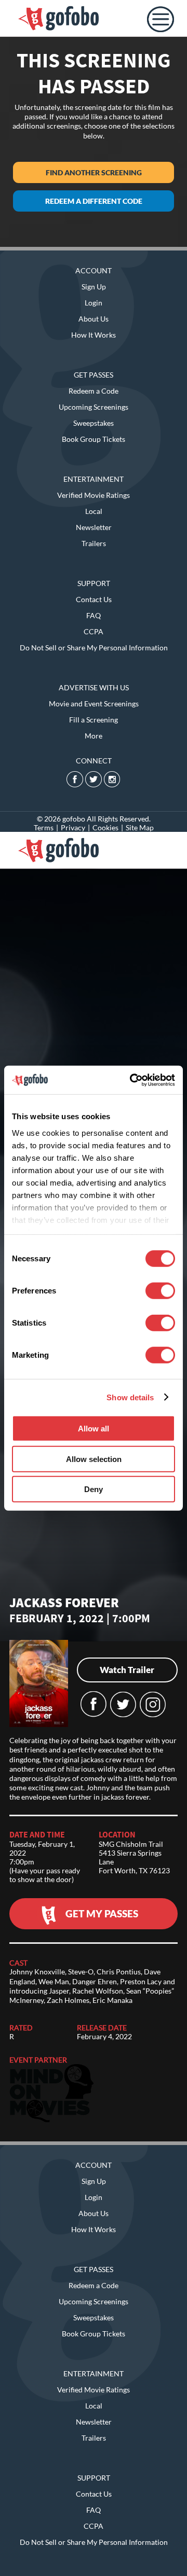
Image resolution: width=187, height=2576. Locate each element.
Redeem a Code (94, 391)
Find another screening (94, 172)
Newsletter (94, 527)
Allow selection (94, 1459)
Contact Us (94, 599)
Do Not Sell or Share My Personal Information (94, 648)
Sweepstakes (94, 423)
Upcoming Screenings (94, 407)
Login (94, 303)
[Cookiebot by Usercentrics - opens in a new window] (132, 1080)
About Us (94, 319)
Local (94, 511)
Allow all (94, 1429)
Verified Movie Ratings (94, 495)
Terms (44, 827)
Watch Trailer (127, 1670)
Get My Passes (102, 1913)
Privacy (73, 827)
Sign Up (94, 287)
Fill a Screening (94, 720)
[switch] (160, 1291)
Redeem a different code (94, 201)
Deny (94, 1489)
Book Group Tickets (94, 439)
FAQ (94, 615)
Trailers (94, 543)
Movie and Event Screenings (94, 704)
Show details (130, 1397)
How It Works (94, 335)
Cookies (105, 827)
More (94, 736)
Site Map (140, 827)
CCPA (94, 631)
